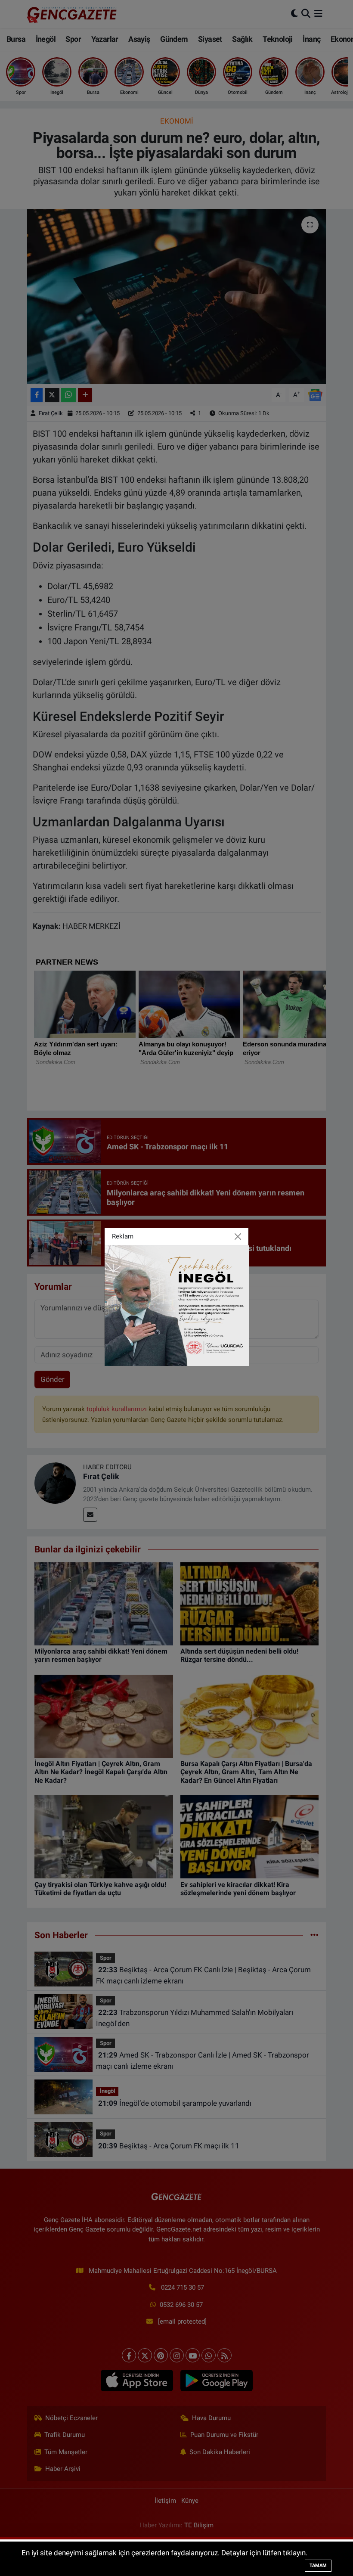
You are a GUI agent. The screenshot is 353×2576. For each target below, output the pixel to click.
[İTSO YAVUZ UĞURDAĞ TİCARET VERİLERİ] (177, 1305)
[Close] (238, 1237)
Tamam (318, 2565)
